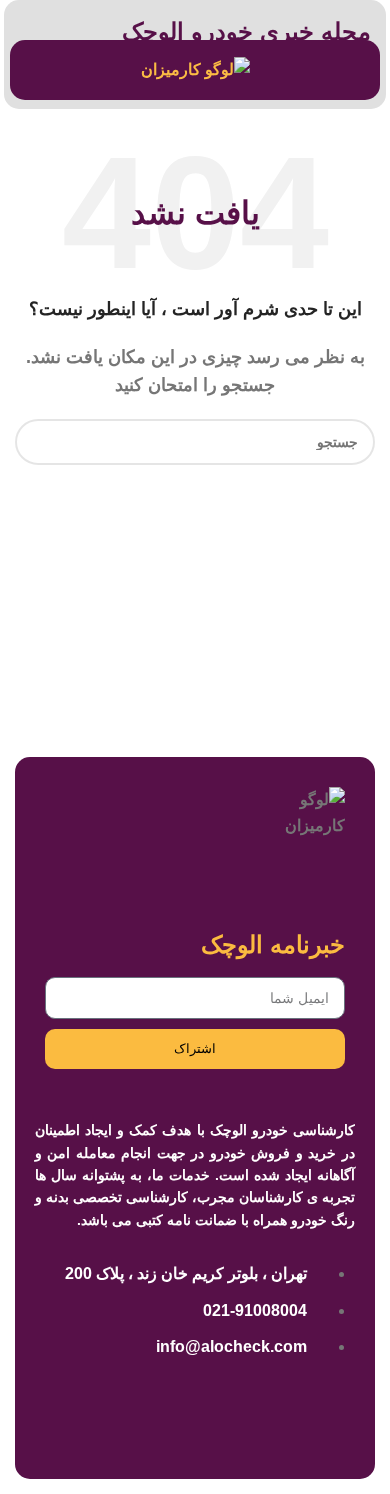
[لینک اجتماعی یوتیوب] (208, 20)
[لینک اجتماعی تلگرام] (156, 20)
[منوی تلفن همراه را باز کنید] (357, 70)
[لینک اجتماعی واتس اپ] (182, 20)
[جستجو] (33, 70)
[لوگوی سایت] (195, 68)
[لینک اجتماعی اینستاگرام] (234, 20)
